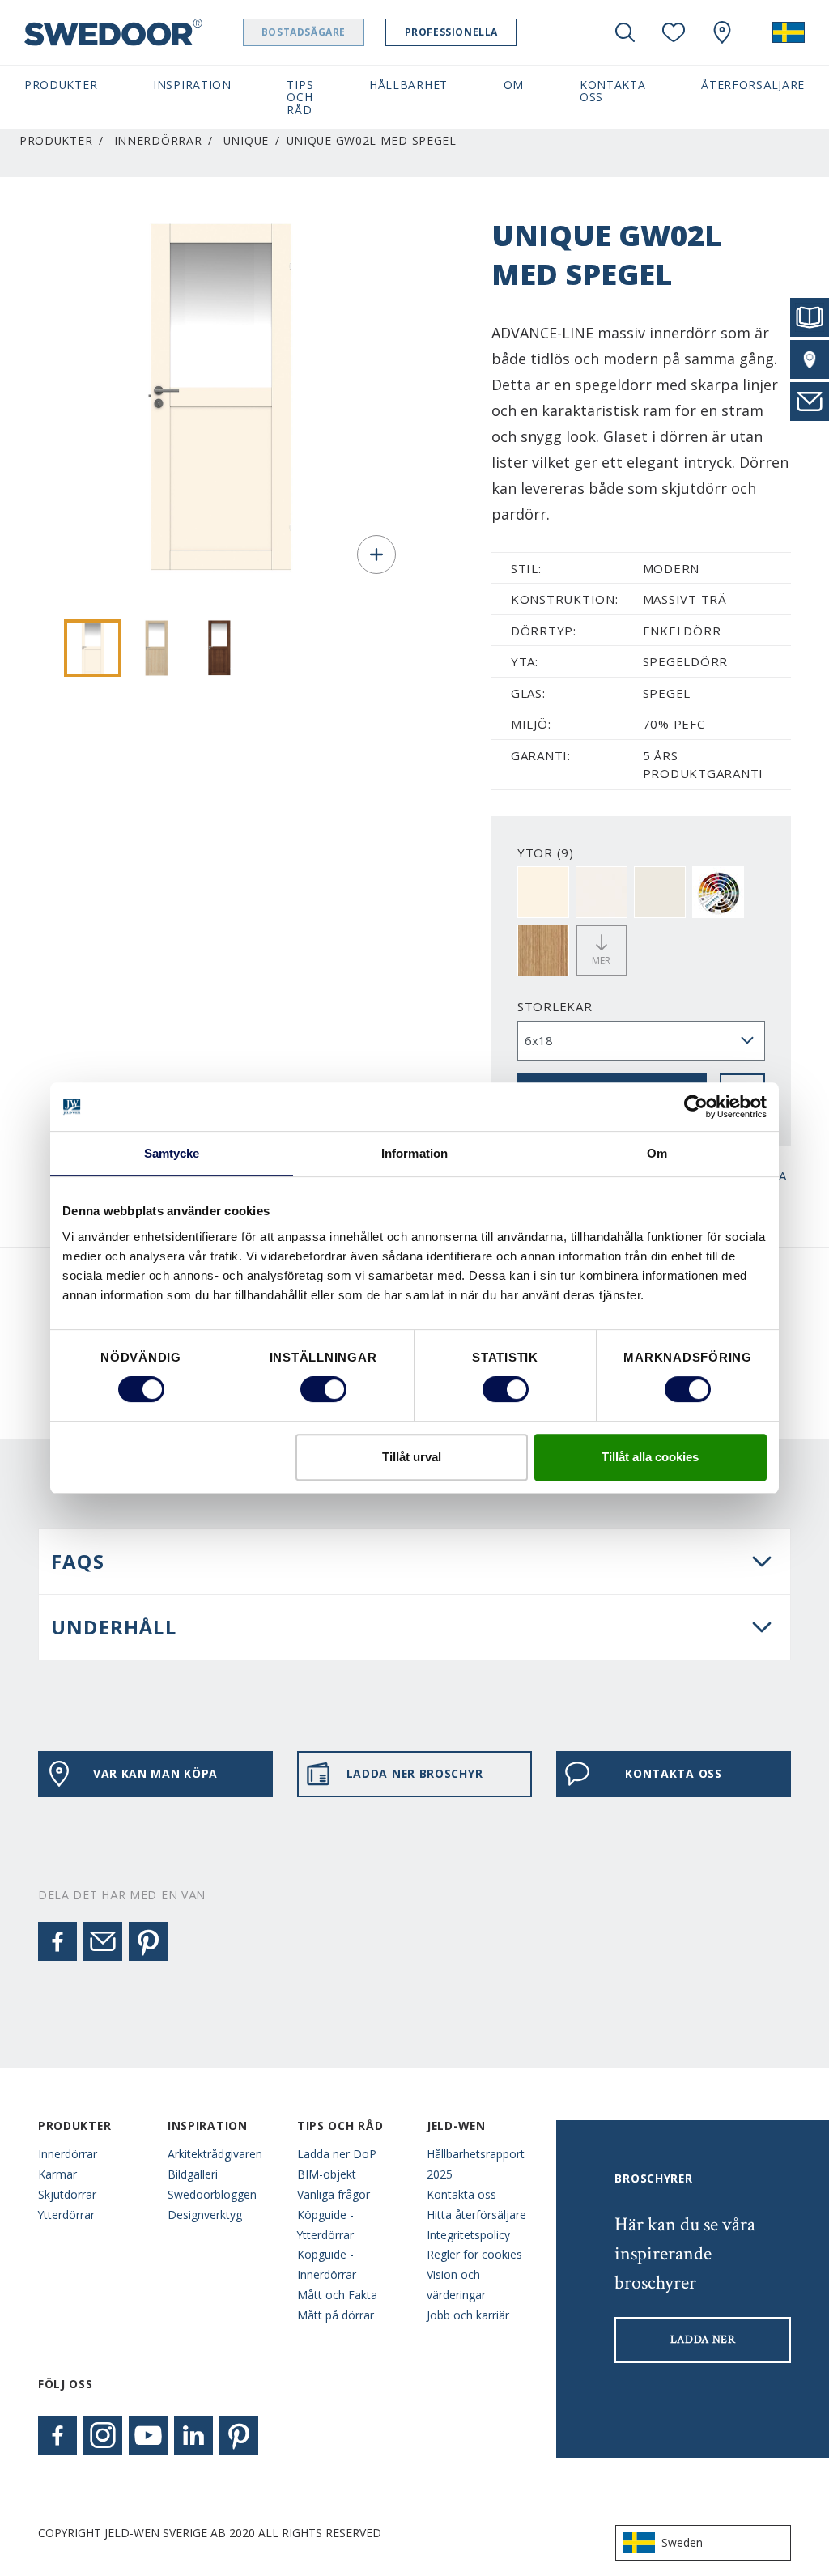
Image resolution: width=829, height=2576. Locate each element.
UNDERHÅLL (114, 1627)
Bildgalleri (193, 2174)
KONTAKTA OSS (673, 1773)
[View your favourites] (674, 32)
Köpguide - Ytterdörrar (325, 2225)
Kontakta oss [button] (613, 91)
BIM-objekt (327, 2174)
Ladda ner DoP (337, 2154)
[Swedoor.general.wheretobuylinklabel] (722, 32)
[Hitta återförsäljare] (810, 359)
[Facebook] (57, 1941)
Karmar (57, 2174)
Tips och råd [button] (300, 97)
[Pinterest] (148, 1941)
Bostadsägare (304, 32)
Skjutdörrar (67, 2194)
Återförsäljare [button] (753, 85)
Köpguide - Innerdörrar (327, 2264)
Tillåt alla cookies (650, 1457)
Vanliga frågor (334, 2194)
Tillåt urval (412, 1457)
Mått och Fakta (337, 2295)
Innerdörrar (158, 140)
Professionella (451, 32)
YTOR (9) (546, 852)
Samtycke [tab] (172, 1153)
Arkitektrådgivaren (215, 2154)
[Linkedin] (193, 2435)
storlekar (555, 1006)
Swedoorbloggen (212, 2194)
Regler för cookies (474, 2254)
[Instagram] (103, 2435)
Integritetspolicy (468, 2235)
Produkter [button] (61, 85)
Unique (246, 140)
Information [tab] (414, 1153)
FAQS (78, 1561)
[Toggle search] (625, 32)
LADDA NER (703, 2340)
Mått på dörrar (336, 2315)
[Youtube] (148, 2435)
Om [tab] (657, 1153)
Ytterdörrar (66, 2215)
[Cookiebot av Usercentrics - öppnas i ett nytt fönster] (696, 1107)
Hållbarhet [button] (408, 85)
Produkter (56, 140)
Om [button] (514, 85)
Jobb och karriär (468, 2315)
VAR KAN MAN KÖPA (155, 1773)
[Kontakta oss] (810, 402)
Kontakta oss (461, 2194)
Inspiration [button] (192, 85)
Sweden (682, 2542)
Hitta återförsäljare (476, 2215)
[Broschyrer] (810, 317)
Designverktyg (205, 2215)
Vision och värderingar (456, 2285)
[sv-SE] (789, 32)
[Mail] (103, 1941)
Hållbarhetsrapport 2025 (476, 2164)
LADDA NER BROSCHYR (415, 1773)
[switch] (323, 1389)
